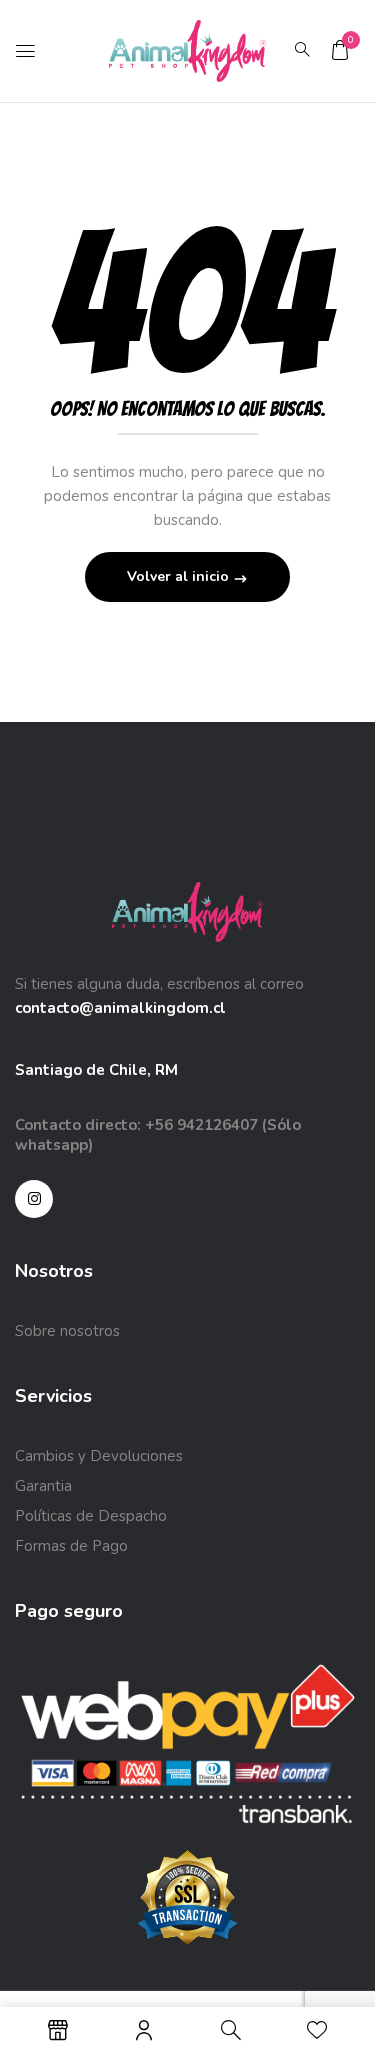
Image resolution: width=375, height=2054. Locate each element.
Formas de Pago (71, 1546)
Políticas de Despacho (91, 1516)
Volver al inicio (180, 576)
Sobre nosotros (67, 1331)
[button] (340, 50)
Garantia (43, 1486)
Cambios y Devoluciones (99, 1456)
